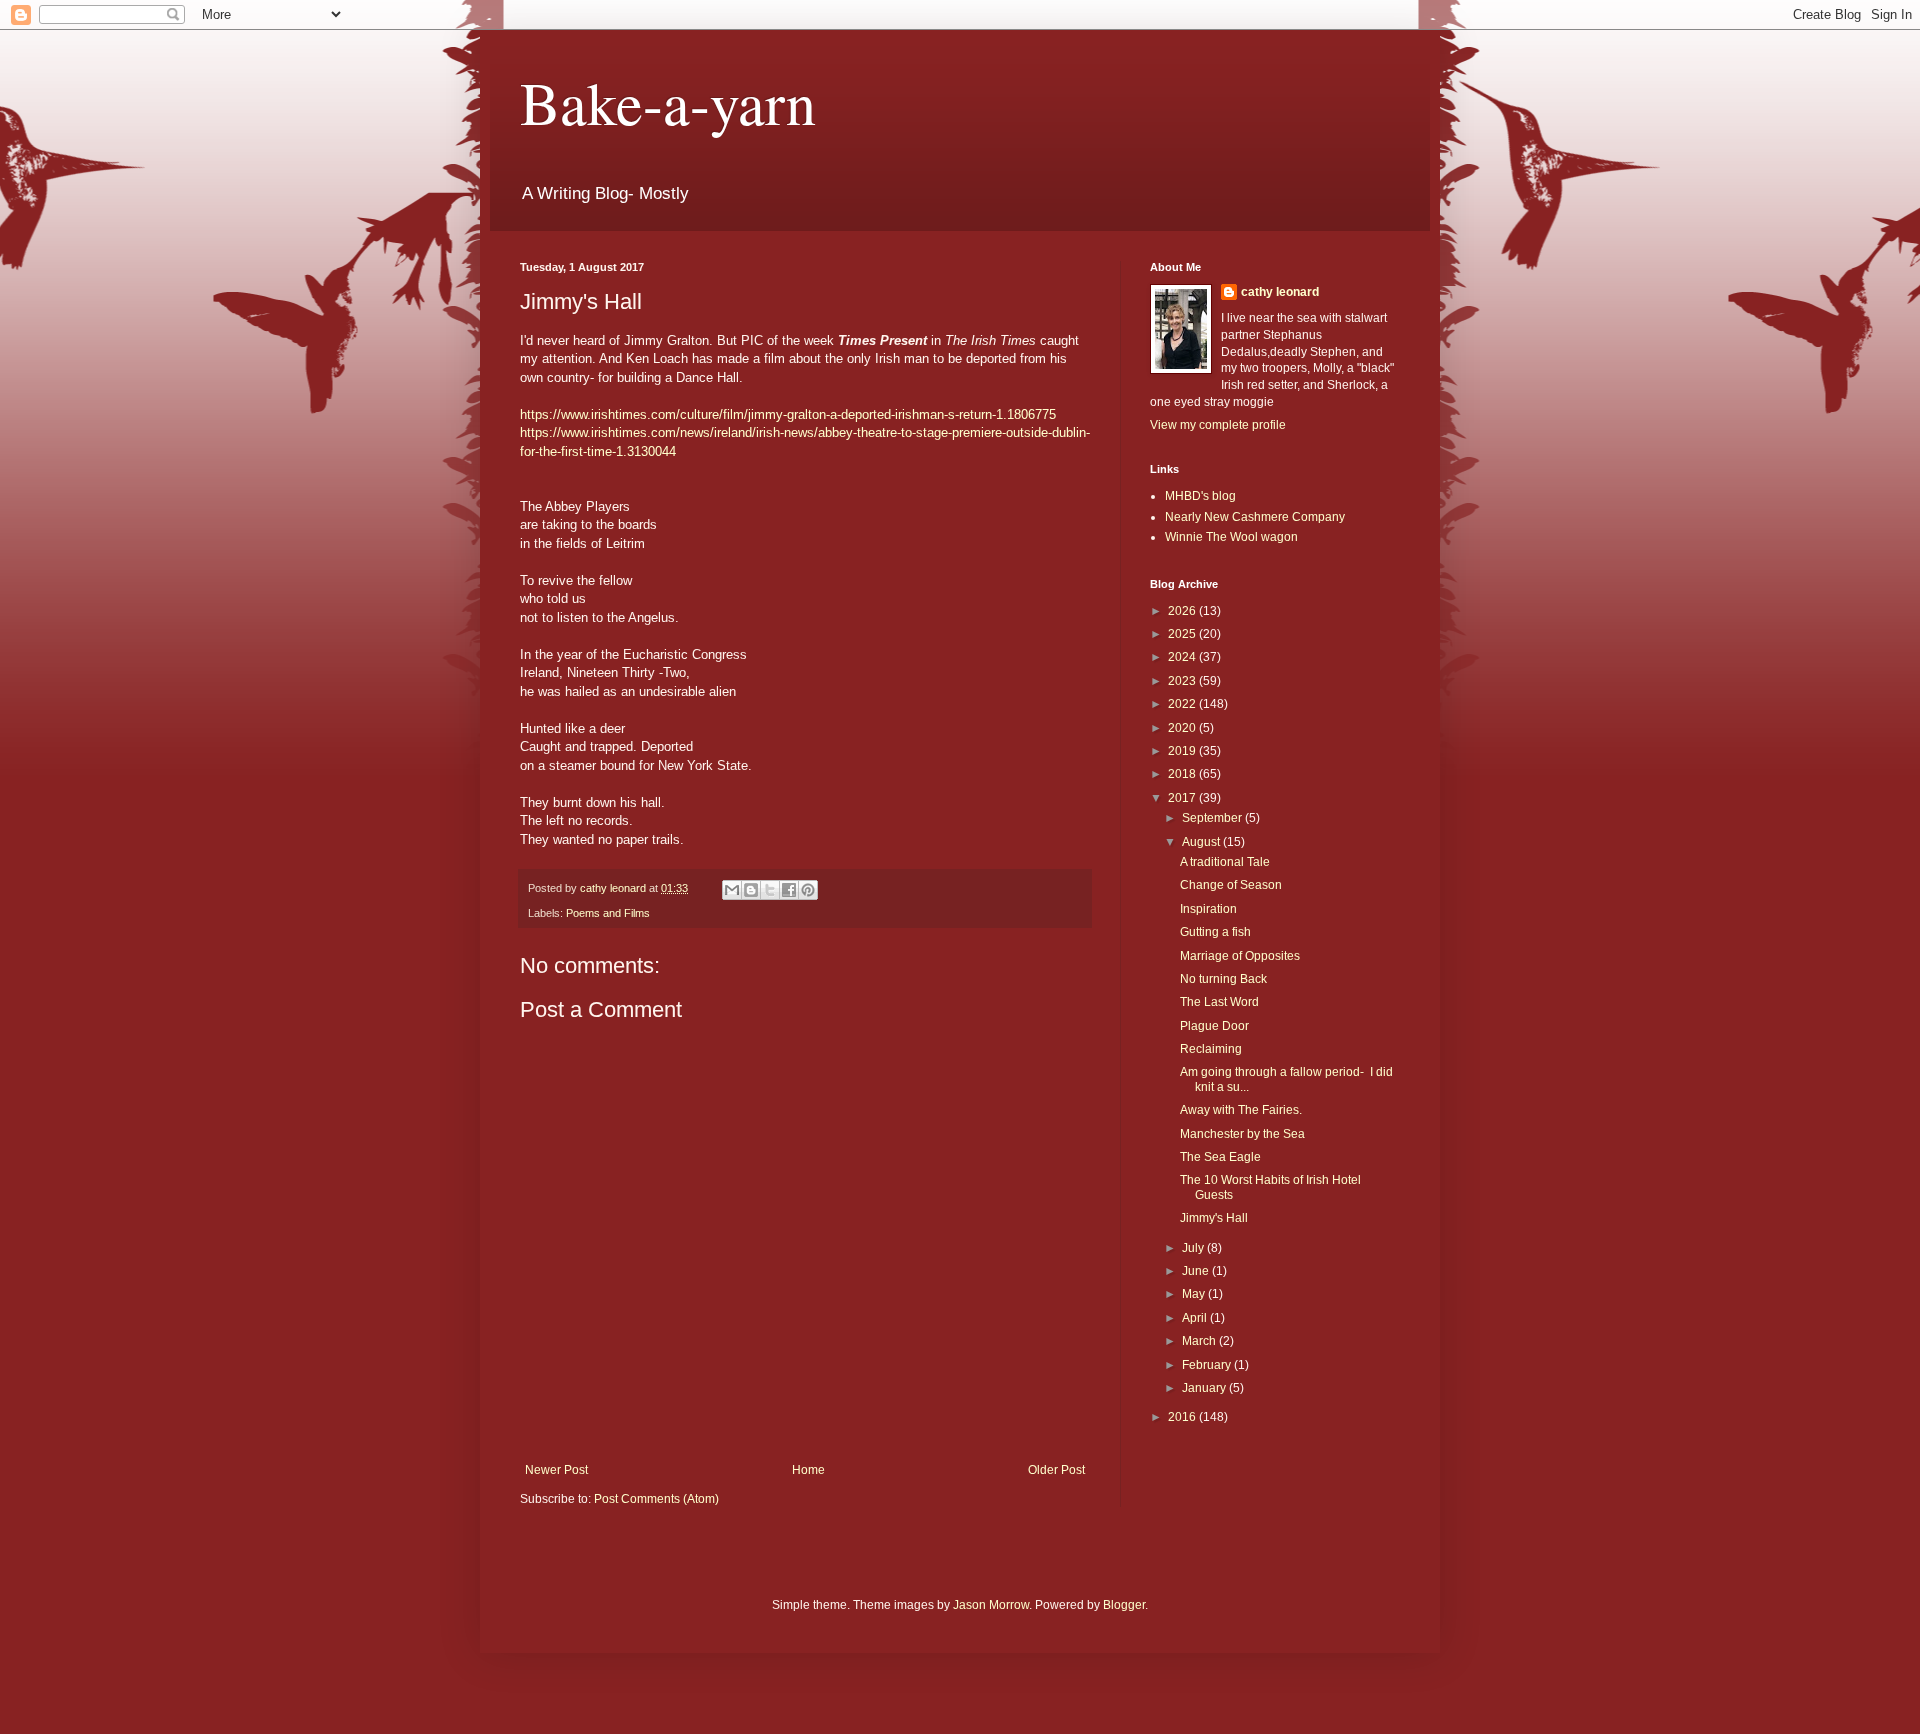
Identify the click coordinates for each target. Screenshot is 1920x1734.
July (1194, 1248)
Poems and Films (608, 913)
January (1205, 1388)
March (1200, 1341)
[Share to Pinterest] (808, 890)
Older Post (1056, 1470)
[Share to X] (770, 890)
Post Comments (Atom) (656, 1499)
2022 (1183, 704)
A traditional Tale (1225, 862)
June (1197, 1271)
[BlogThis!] (751, 890)
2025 (1183, 634)
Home (808, 1470)
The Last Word (1219, 1002)
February (1208, 1365)
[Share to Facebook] (789, 890)
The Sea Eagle (1220, 1157)
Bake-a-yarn (668, 102)
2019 (1183, 751)
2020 (1183, 728)
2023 (1183, 681)
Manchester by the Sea (1242, 1134)
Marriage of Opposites (1240, 956)
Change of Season (1231, 885)
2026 (1183, 611)
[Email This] (732, 890)
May (1195, 1294)
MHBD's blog (1200, 496)
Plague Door (1214, 1026)
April (1196, 1318)
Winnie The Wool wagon (1231, 537)
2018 (1183, 774)
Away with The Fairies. (1241, 1110)
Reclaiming (1211, 1049)
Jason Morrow (991, 1605)
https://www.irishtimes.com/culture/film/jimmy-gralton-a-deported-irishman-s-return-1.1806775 (788, 414)
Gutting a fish (1215, 932)
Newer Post (556, 1470)
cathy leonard (1280, 292)
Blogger (1124, 1605)
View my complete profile (1218, 425)
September (1213, 818)
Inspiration (1208, 909)
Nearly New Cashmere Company (1255, 517)
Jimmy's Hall (1214, 1218)
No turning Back (1223, 979)
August (1202, 842)
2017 (1183, 798)
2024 (1183, 657)
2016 (1183, 1417)
